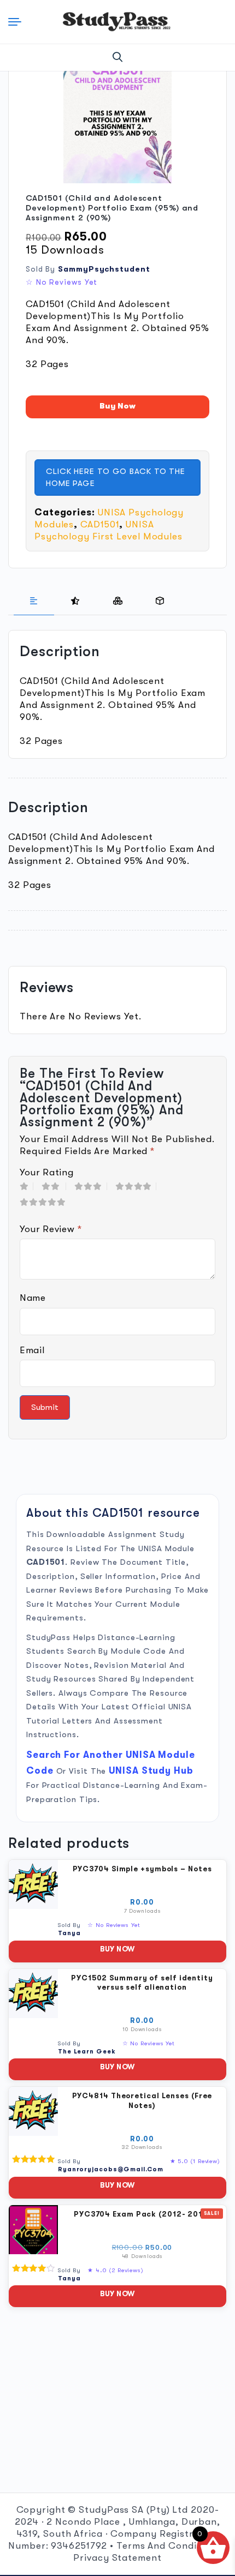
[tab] (34, 601)
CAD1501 (100, 524)
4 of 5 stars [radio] (136, 1186)
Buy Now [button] (117, 1949)
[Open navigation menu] (17, 22)
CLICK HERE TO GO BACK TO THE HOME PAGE (116, 478)
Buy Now (117, 406)
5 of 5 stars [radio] (46, 1202)
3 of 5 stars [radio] (91, 1186)
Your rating (46, 1172)
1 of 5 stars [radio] (27, 1186)
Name (33, 1298)
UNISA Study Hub (151, 1771)
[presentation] (34, 601)
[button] (118, 57)
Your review (51, 1229)
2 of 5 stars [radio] (54, 1186)
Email (32, 1350)
